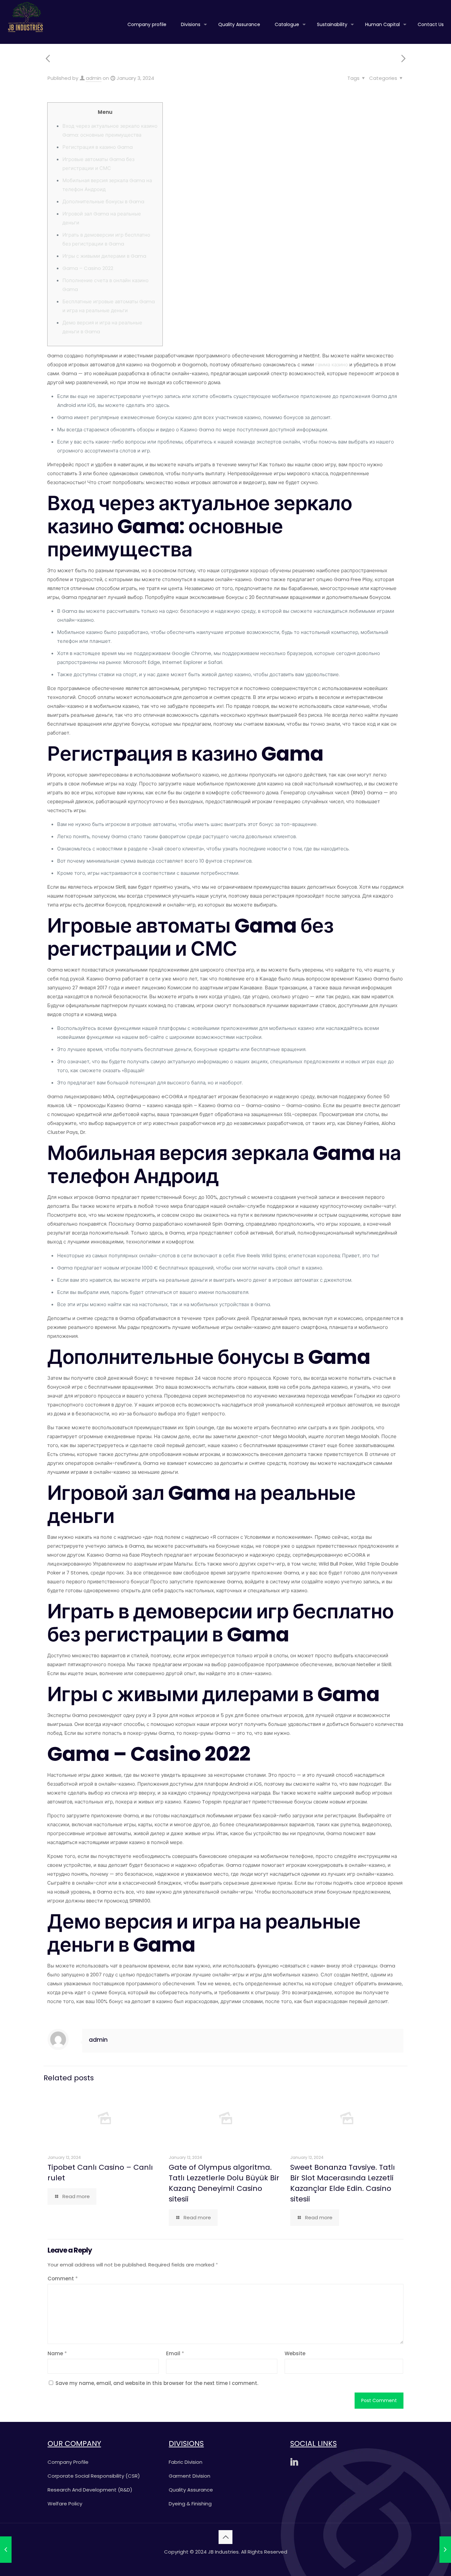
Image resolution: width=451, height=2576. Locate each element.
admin (94, 78)
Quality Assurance (191, 2490)
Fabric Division (186, 2462)
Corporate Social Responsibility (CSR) (94, 2476)
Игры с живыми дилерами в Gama (104, 256)
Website (295, 2353)
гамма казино (332, 364)
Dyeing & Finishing (190, 2504)
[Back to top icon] (225, 2537)
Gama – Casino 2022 (88, 268)
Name (57, 2353)
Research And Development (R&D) (90, 2490)
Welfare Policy (65, 2504)
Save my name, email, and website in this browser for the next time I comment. (157, 2383)
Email (175, 2353)
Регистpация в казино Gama (98, 147)
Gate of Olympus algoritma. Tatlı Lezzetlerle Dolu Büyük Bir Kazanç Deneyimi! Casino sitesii (224, 2183)
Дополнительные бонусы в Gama (103, 201)
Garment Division (190, 2476)
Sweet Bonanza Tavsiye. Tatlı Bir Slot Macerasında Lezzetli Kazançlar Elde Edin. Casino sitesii (343, 2183)
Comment (63, 2279)
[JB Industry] (25, 17)
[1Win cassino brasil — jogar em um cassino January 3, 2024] (445, 2550)
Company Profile (68, 2462)
